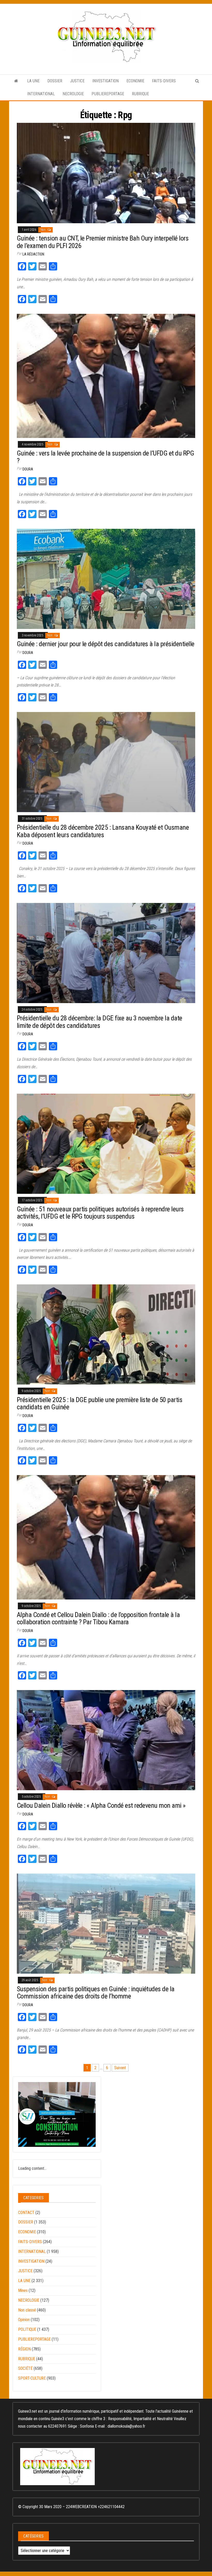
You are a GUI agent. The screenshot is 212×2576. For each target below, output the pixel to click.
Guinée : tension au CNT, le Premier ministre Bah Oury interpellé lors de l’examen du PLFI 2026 (103, 242)
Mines (23, 2290)
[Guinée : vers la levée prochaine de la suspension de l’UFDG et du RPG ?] (106, 376)
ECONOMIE (135, 81)
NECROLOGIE (73, 94)
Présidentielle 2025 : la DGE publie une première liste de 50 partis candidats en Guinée (100, 1403)
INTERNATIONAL (41, 94)
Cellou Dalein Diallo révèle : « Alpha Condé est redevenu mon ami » (101, 1805)
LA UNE (33, 81)
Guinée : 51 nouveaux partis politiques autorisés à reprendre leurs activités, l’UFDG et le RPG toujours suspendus (100, 1213)
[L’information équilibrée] (16, 81)
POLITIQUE (27, 2329)
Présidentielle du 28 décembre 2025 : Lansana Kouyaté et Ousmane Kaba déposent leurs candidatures (103, 831)
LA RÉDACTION (33, 254)
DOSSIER (55, 81)
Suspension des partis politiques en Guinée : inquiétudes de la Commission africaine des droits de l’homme (96, 1993)
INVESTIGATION (105, 81)
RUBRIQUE (140, 94)
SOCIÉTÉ (25, 2368)
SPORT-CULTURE (32, 2378)
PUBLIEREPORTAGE (108, 94)
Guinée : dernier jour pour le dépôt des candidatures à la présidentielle (106, 644)
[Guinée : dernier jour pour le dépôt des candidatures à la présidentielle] (106, 578)
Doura (28, 469)
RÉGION (24, 2349)
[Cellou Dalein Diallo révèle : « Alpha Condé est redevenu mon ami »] (106, 1740)
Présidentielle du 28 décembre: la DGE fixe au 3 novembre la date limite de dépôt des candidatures (100, 1022)
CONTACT (26, 2213)
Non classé (27, 2310)
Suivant (120, 2068)
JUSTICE (77, 81)
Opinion (24, 2320)
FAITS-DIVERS (164, 81)
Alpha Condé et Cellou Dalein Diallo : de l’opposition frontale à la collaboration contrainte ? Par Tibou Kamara (98, 1618)
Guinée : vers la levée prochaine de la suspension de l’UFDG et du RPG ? (105, 457)
